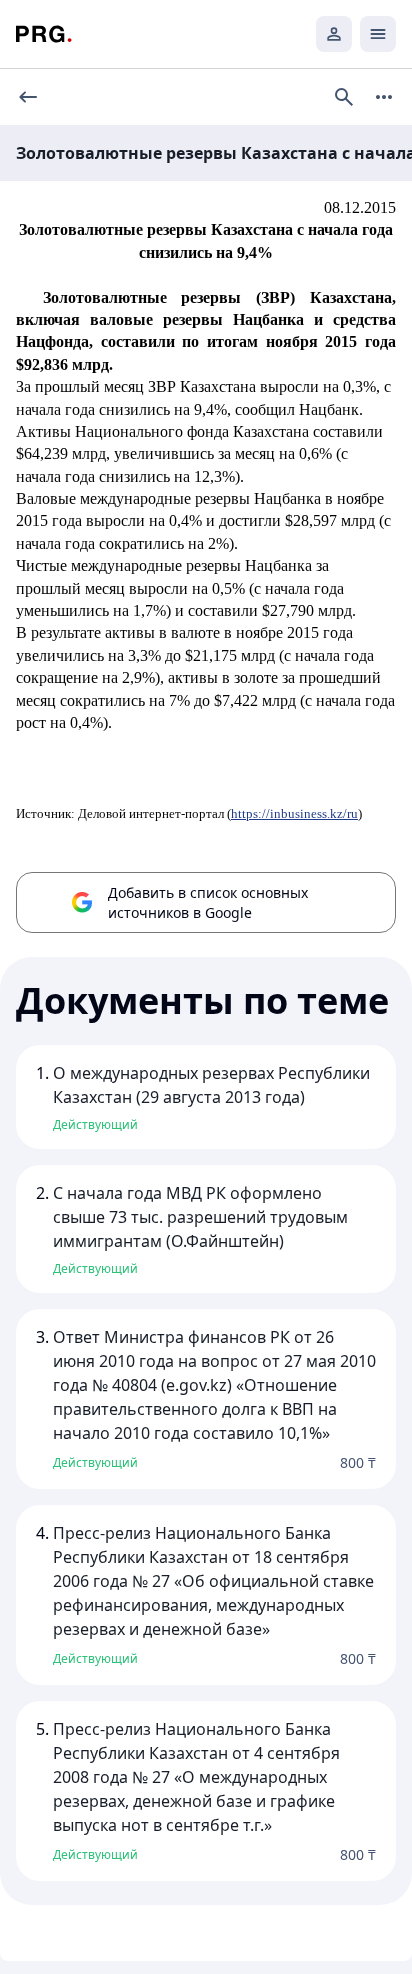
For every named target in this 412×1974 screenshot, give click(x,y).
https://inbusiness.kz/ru (294, 813)
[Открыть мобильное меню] (378, 34)
